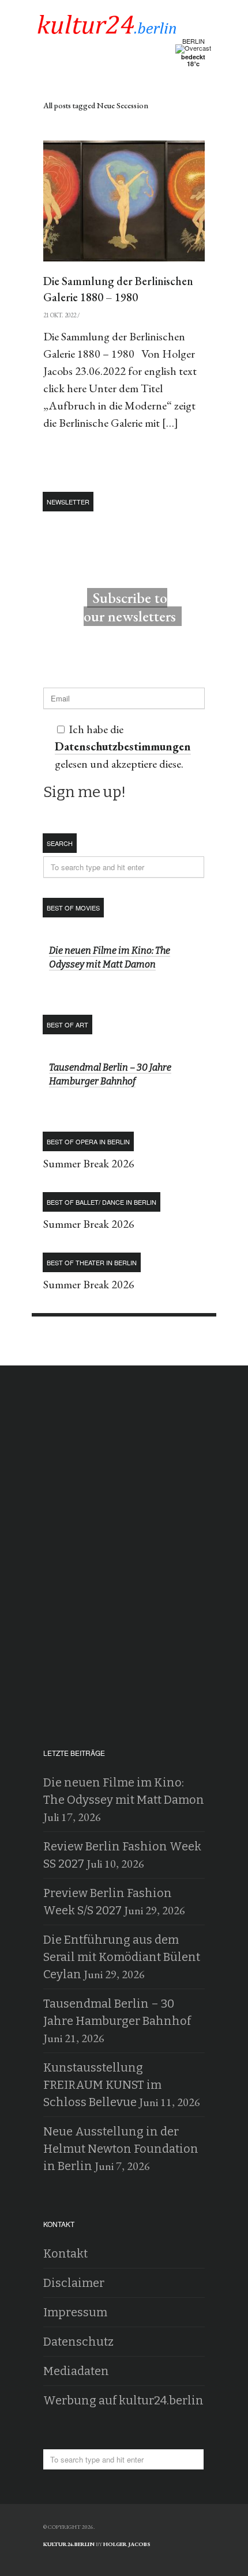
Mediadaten (76, 2371)
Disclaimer (74, 2283)
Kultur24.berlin (69, 2544)
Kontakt (65, 2253)
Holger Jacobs (127, 2544)
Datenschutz (78, 2342)
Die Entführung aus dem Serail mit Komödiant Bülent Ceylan (122, 1957)
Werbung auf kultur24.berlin (123, 2400)
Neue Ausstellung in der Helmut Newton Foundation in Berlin (121, 2149)
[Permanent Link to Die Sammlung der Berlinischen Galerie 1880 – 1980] (124, 201)
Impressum (75, 2312)
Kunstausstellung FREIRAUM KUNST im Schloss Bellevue (102, 2085)
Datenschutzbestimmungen (123, 746)
